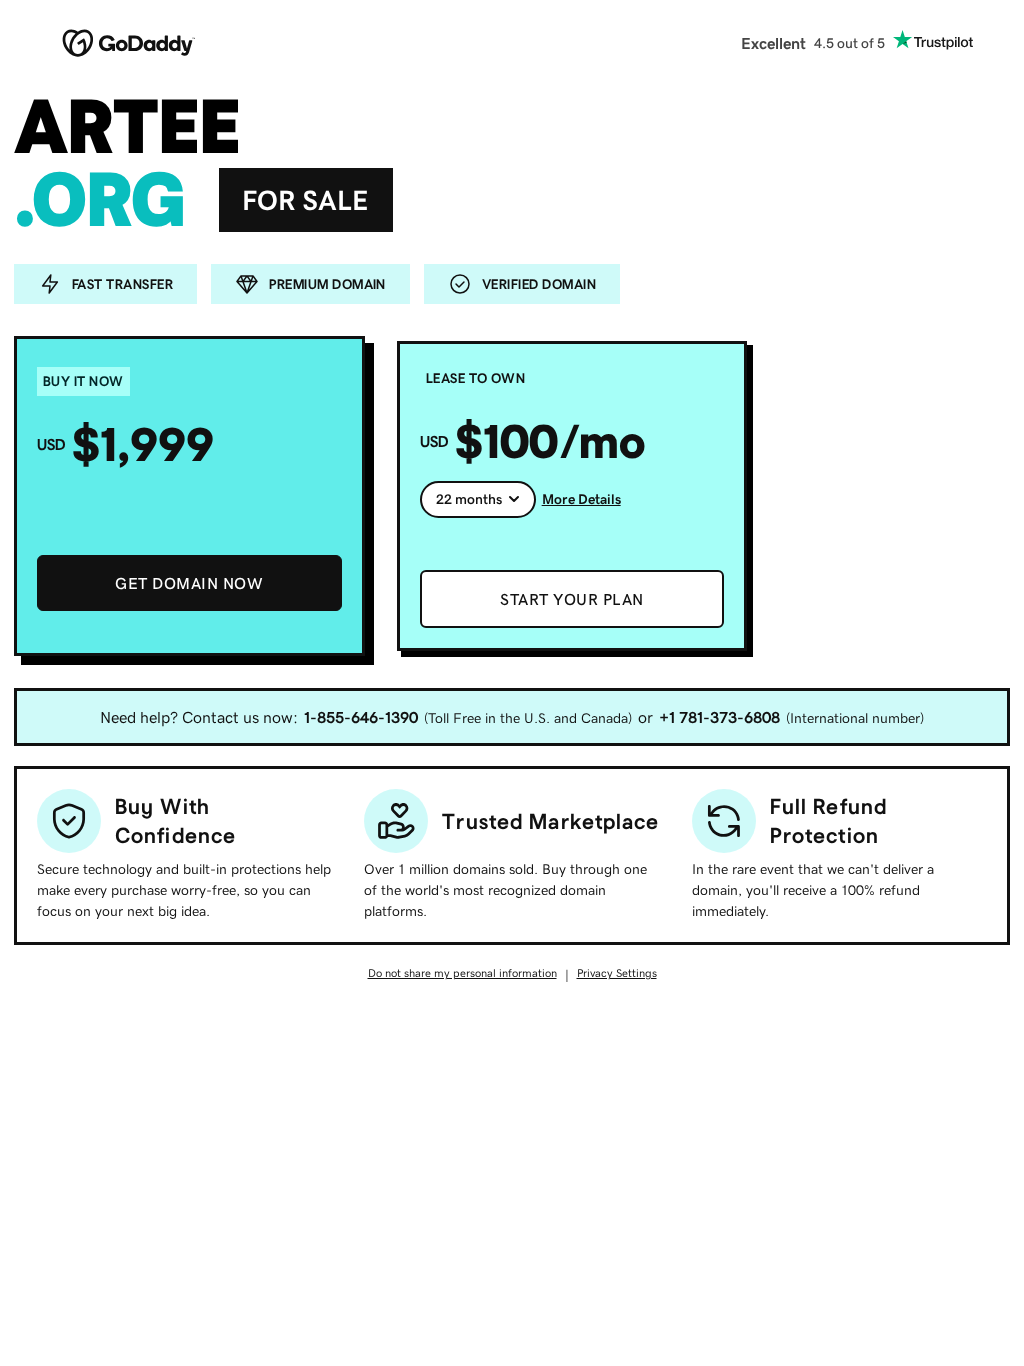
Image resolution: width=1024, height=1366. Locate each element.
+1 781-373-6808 (719, 717)
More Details (581, 499)
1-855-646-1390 (361, 717)
